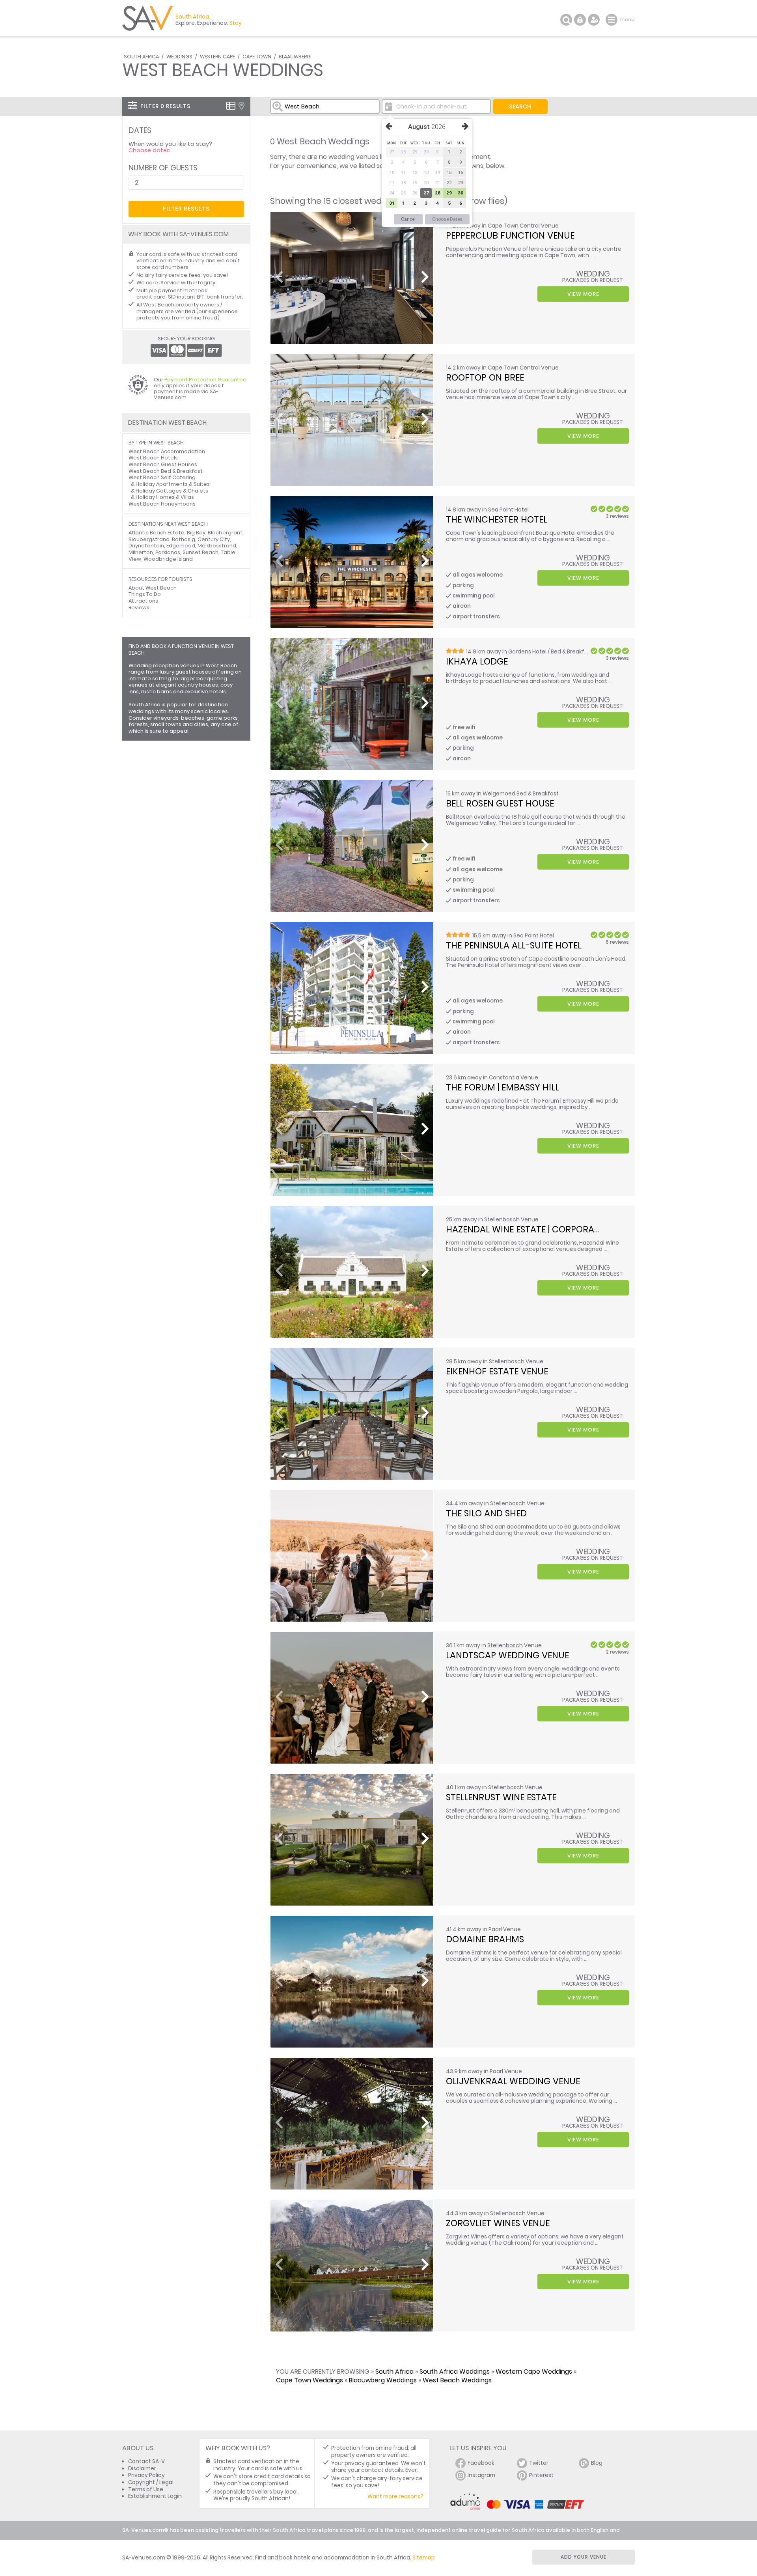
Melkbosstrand (217, 546)
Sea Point (501, 510)
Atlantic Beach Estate (157, 533)
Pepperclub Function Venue (510, 235)
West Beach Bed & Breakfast (166, 471)
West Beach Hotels (153, 458)
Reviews (139, 608)
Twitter (539, 2463)
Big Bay (196, 533)
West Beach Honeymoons (162, 504)
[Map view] (241, 106)
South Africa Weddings (455, 2372)
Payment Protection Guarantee (205, 380)
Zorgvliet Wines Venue (498, 2223)
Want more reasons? (395, 2497)
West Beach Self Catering (162, 477)
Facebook (481, 2463)
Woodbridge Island (168, 559)
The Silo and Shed (486, 1513)
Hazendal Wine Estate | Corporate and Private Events (570, 1229)
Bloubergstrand (149, 539)
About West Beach (153, 588)
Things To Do (145, 594)
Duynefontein (146, 546)
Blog (597, 2463)
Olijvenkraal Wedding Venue (513, 2081)
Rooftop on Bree (485, 377)
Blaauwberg (295, 57)
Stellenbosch (505, 1645)
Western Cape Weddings (534, 2372)
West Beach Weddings (457, 2380)
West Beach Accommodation (167, 451)
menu (612, 20)
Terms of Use (146, 2489)
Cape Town (257, 57)
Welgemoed (499, 794)
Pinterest (541, 2475)
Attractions (143, 601)
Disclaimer (142, 2469)
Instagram (481, 2475)
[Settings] (594, 20)
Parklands (168, 552)
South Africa (141, 57)
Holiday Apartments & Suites (173, 484)
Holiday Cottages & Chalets (172, 491)
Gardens (520, 652)
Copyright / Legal (151, 2482)
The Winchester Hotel (497, 519)
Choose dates (149, 150)
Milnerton (141, 552)
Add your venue (584, 2557)
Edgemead (181, 546)
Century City (214, 539)
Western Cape (217, 57)
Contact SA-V (146, 2461)
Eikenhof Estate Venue (497, 1371)
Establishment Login (155, 2496)
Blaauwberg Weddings (383, 2380)
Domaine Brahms (485, 1939)
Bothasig (184, 539)
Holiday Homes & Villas (165, 497)
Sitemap (424, 2558)
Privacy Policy (146, 2475)
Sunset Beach (200, 552)
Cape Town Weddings (310, 2380)
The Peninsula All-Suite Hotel (514, 945)
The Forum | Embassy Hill (502, 1087)
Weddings (179, 57)
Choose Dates (447, 219)
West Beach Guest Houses (163, 464)
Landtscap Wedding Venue (507, 1655)
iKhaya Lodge (477, 661)
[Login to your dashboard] (580, 20)
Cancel (408, 219)
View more (583, 294)
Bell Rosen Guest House (500, 803)
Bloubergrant (225, 533)
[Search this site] (566, 20)
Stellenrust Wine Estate (501, 1797)
